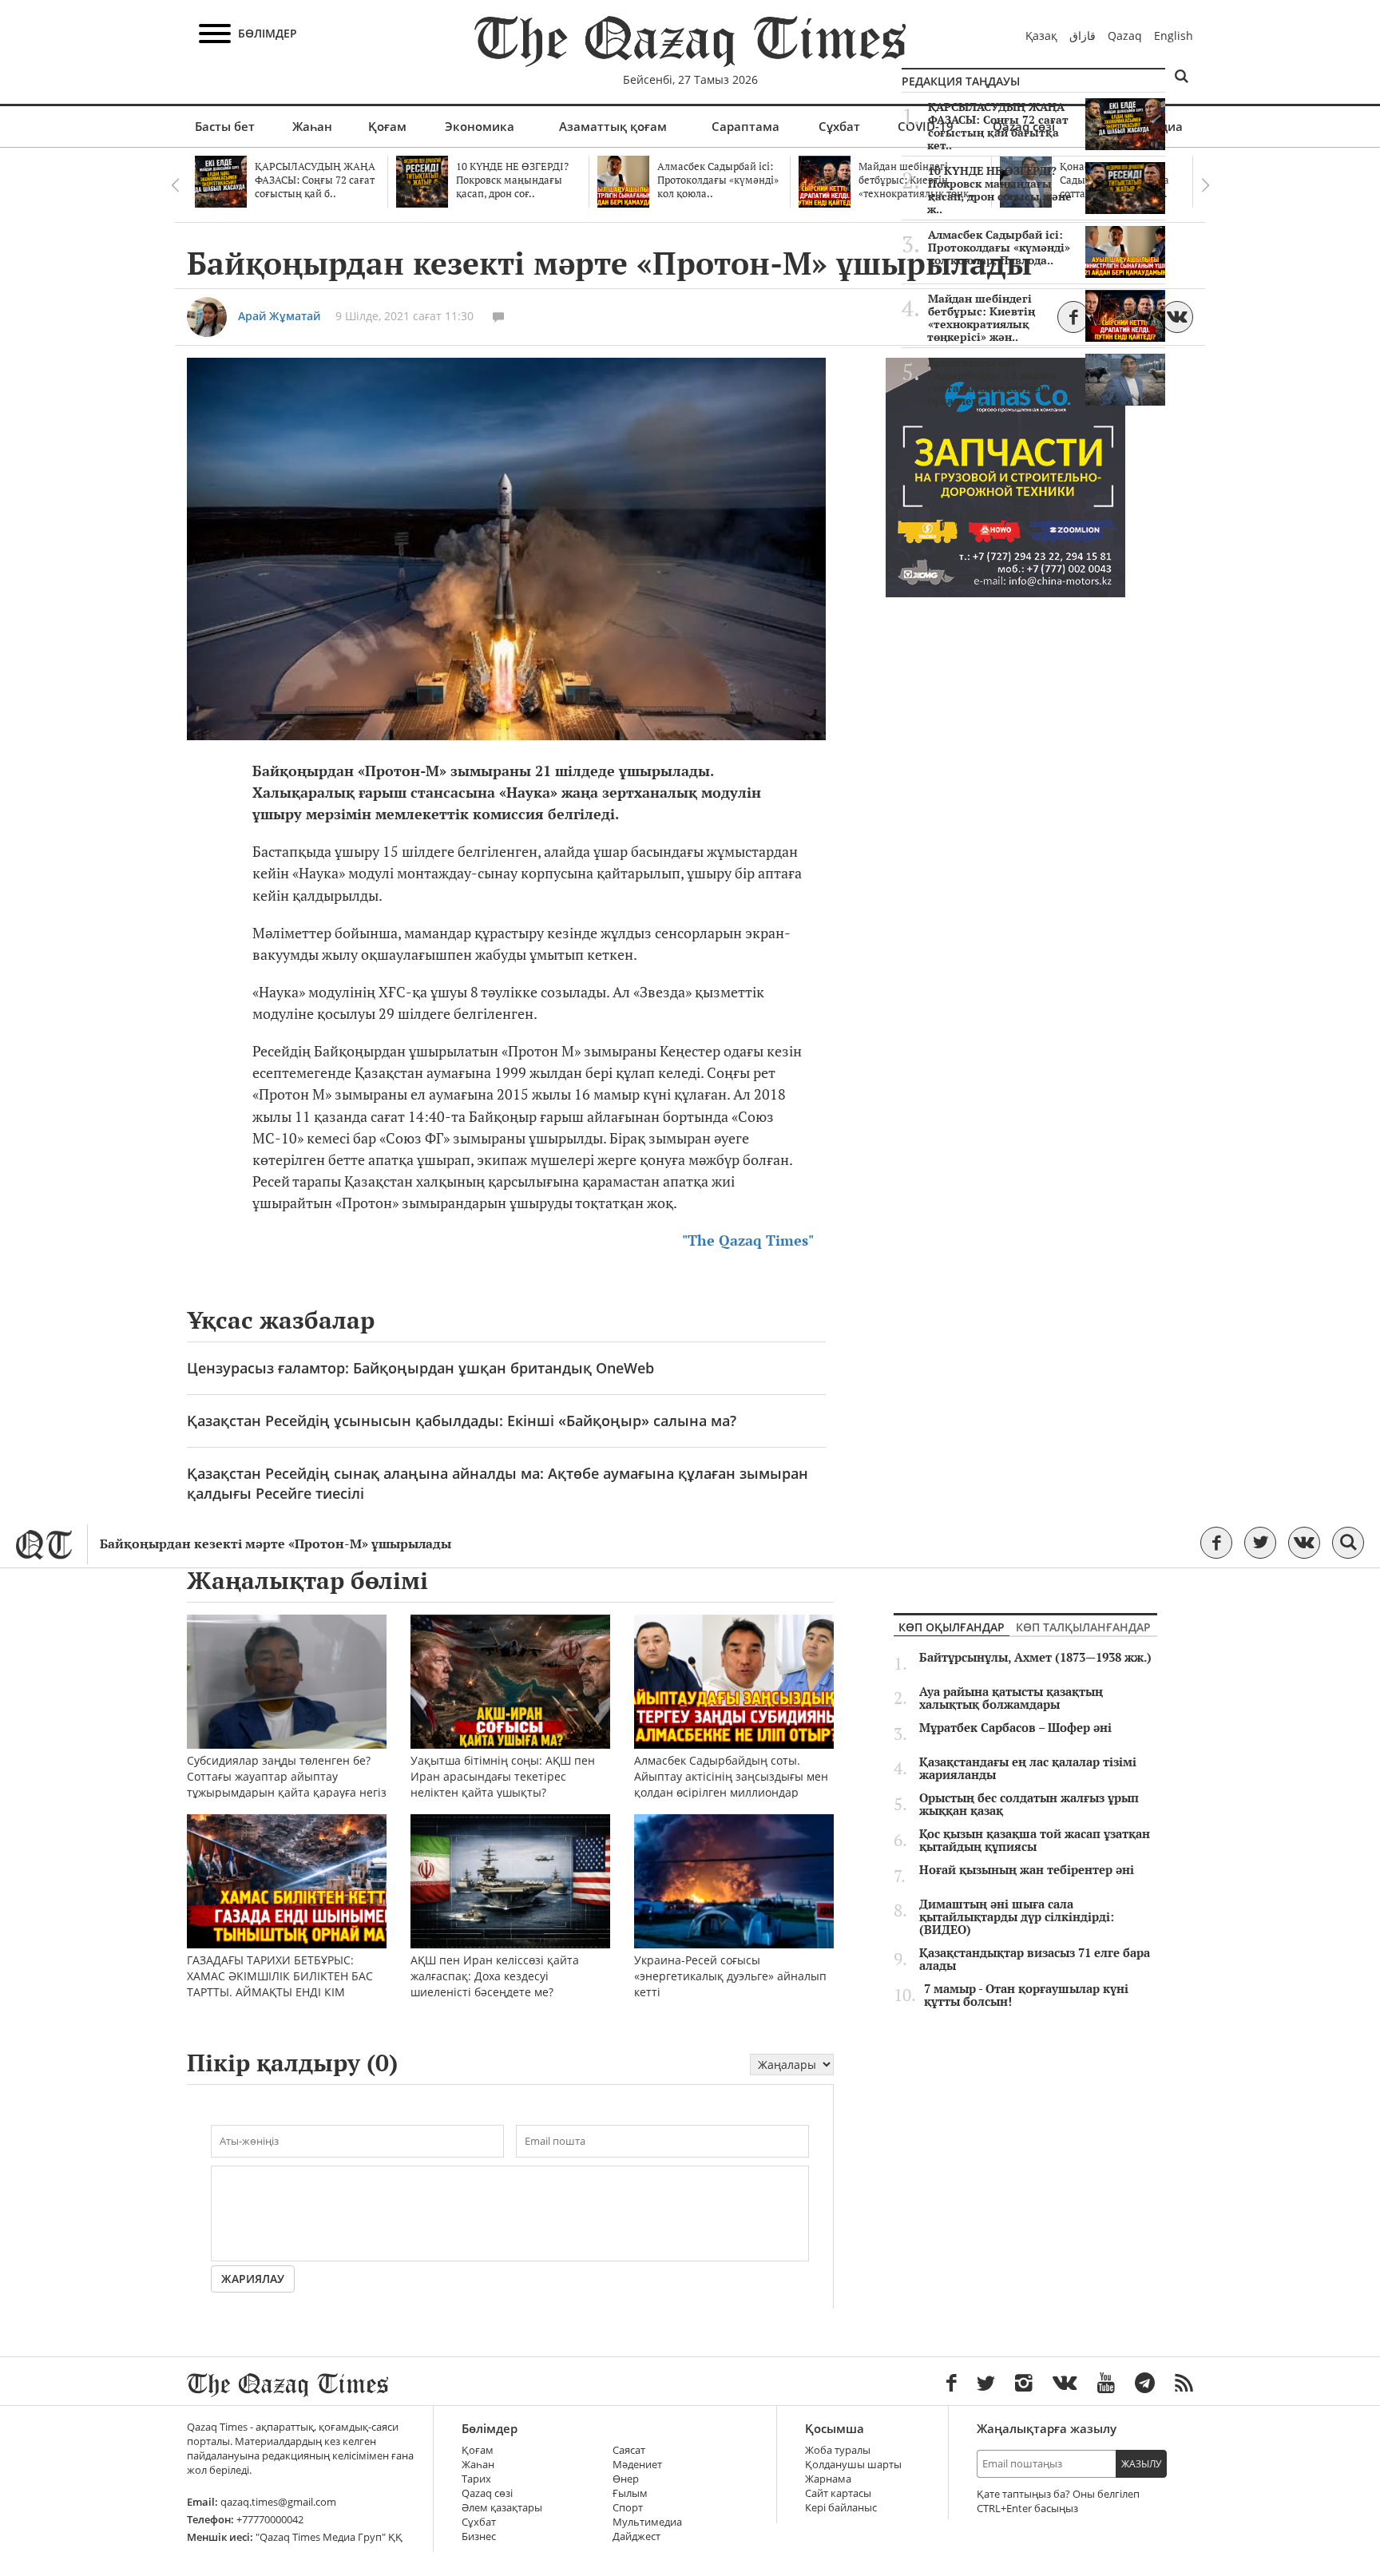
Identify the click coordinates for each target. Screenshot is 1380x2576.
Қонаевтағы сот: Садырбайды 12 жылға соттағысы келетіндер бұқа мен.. (992, 382)
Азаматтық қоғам (613, 126)
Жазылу (1141, 2464)
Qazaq (1125, 36)
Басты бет (225, 126)
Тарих (476, 2479)
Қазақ (1041, 36)
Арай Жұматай (279, 316)
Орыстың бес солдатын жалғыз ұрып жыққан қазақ (1029, 1805)
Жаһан (312, 126)
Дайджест (636, 2536)
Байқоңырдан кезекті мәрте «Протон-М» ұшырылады (276, 1544)
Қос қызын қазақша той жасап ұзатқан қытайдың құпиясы (1035, 1841)
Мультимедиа (647, 2522)
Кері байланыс (841, 2508)
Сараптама (746, 126)
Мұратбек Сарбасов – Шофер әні (1015, 1728)
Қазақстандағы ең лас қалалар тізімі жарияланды (1028, 1769)
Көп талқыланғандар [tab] (1083, 1627)
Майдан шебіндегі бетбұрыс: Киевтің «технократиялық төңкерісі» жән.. (981, 318)
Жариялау (253, 2279)
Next (1205, 185)
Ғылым (630, 2493)
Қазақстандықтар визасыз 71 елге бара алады (1035, 1960)
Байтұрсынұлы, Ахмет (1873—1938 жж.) (1035, 1658)
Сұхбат (839, 126)
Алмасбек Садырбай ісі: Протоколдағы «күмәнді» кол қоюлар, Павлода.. (999, 248)
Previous (175, 185)
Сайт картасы (838, 2493)
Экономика (480, 126)
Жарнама (828, 2479)
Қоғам (387, 126)
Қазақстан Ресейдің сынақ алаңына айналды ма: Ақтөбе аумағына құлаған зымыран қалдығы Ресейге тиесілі (498, 1483)
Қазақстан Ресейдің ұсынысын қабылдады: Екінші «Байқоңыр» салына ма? (462, 1421)
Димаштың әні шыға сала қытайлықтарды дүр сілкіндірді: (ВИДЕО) (1017, 1917)
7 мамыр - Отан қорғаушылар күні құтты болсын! (1026, 1995)
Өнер (626, 2479)
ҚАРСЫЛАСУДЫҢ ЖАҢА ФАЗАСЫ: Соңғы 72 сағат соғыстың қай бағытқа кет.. (998, 126)
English (1174, 36)
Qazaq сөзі (487, 2493)
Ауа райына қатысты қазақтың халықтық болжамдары (1011, 1698)
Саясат (629, 2450)
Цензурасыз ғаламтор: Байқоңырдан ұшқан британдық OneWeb (420, 1368)
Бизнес (479, 2536)
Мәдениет (637, 2465)
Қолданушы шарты (853, 2465)
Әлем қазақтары (502, 2508)
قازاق (1083, 36)
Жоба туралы (838, 2450)
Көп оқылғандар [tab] (952, 1627)
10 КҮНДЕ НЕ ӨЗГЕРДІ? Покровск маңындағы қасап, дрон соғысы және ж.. (999, 190)
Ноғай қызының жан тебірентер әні (1027, 1870)
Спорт (628, 2508)
